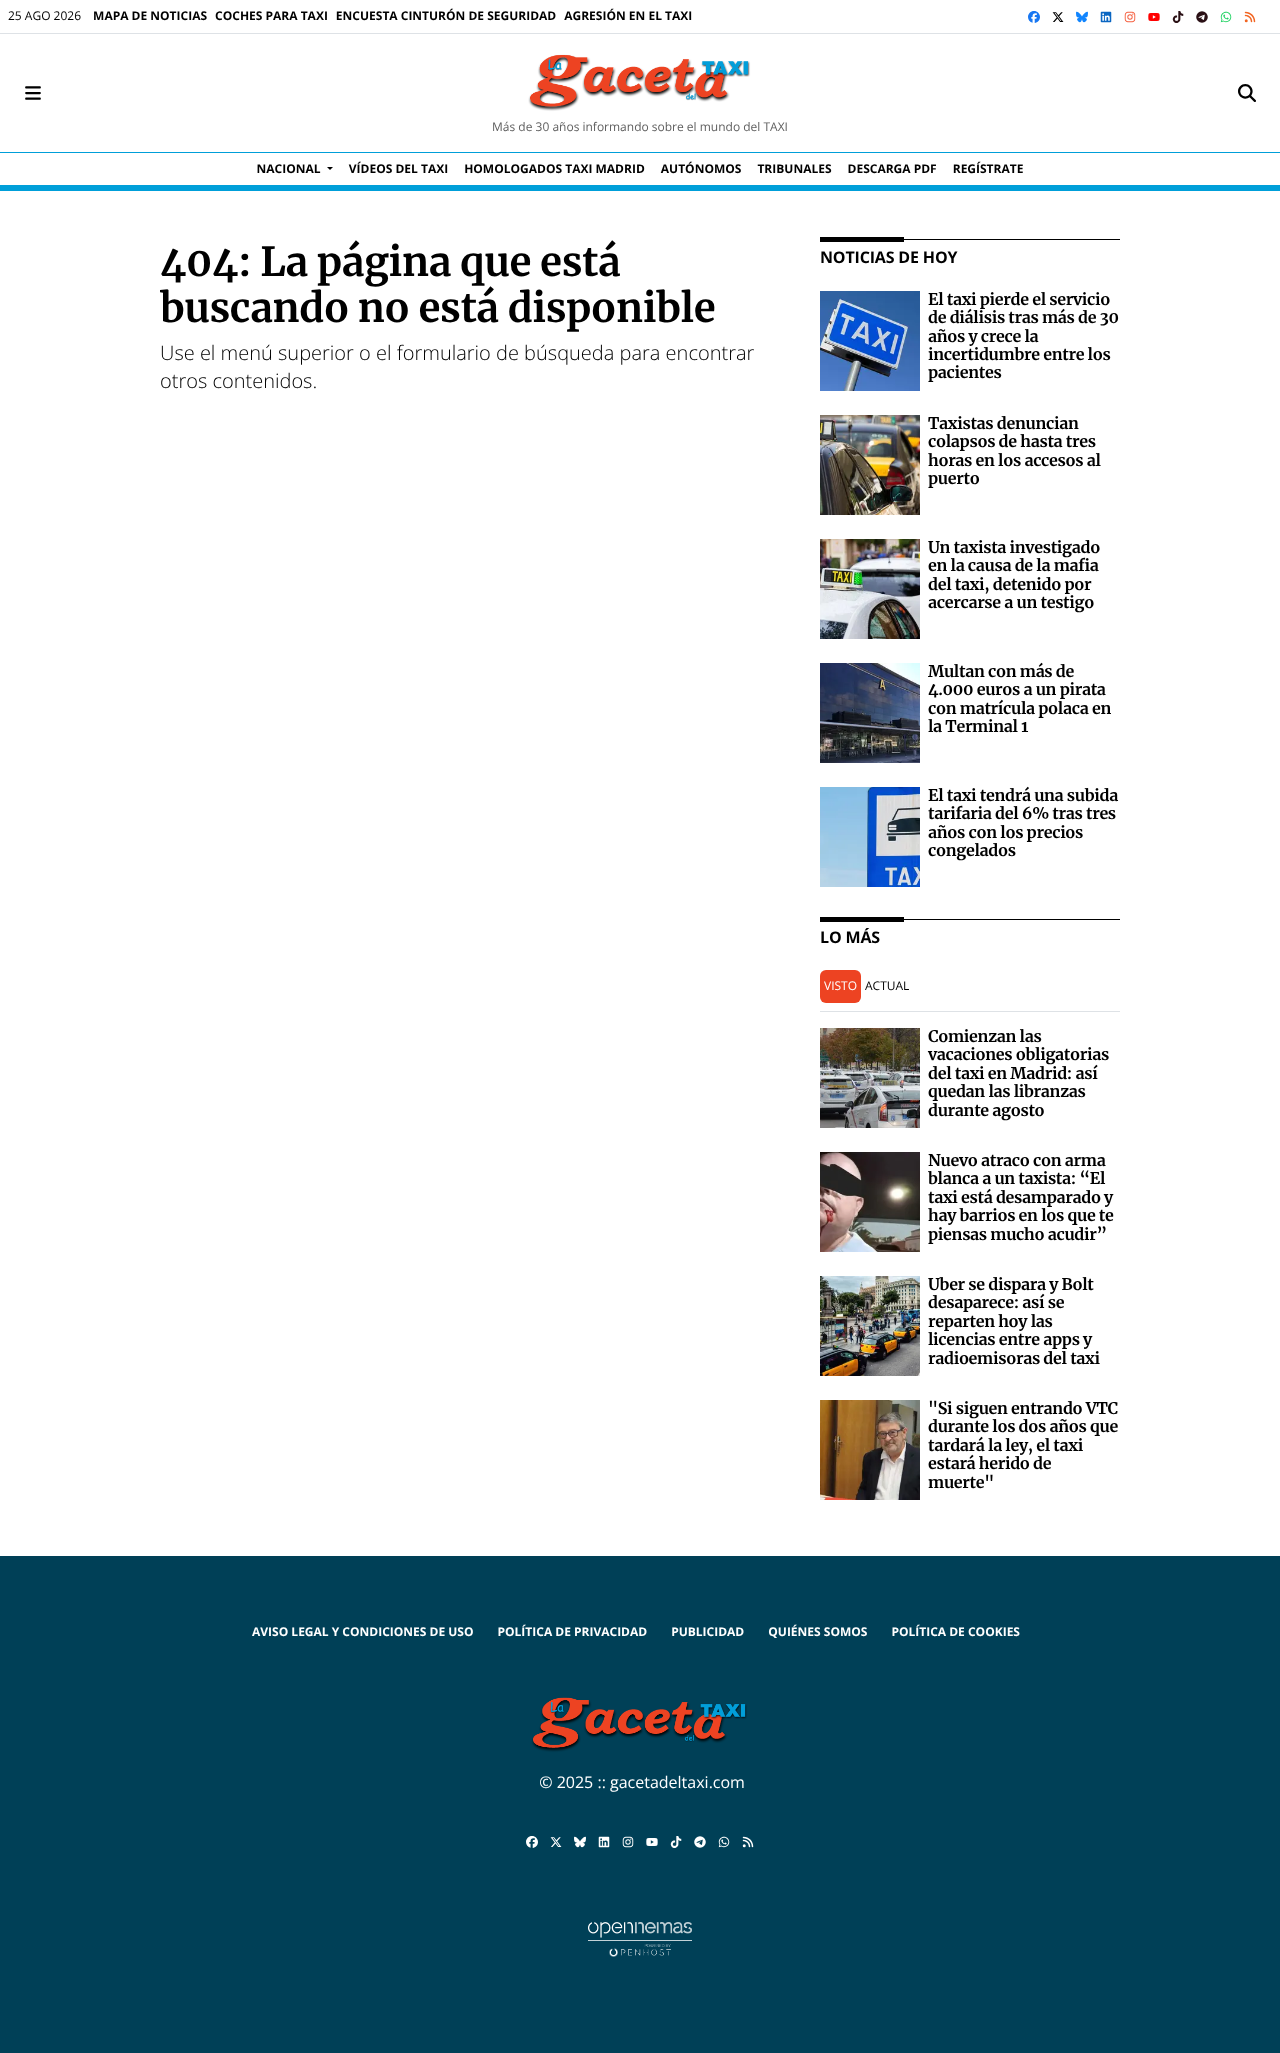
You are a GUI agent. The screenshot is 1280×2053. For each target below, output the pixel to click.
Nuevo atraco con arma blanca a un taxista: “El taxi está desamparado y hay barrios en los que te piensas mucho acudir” (1021, 1198)
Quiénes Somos (817, 1631)
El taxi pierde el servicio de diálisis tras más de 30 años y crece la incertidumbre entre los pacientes (1023, 337)
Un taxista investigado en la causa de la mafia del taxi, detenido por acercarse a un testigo (1014, 575)
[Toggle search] (1247, 93)
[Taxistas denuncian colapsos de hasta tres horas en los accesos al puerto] (870, 463)
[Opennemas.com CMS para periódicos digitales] (640, 1938)
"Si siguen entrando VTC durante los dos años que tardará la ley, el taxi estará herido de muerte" (1023, 1446)
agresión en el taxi (628, 15)
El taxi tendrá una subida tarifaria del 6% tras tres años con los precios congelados (1023, 823)
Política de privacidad (572, 1631)
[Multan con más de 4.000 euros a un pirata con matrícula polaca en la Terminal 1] (870, 711)
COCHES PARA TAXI (271, 15)
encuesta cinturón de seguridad (446, 15)
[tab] (840, 986)
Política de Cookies (955, 1631)
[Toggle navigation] (33, 93)
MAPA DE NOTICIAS (150, 15)
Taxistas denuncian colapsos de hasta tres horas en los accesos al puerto (1014, 451)
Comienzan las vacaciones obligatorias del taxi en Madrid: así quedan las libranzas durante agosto (1018, 1074)
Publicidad (707, 1631)
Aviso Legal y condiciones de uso (362, 1631)
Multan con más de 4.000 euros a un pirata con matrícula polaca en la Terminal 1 (1019, 699)
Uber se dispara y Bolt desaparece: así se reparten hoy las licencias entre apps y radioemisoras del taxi (1014, 1322)
